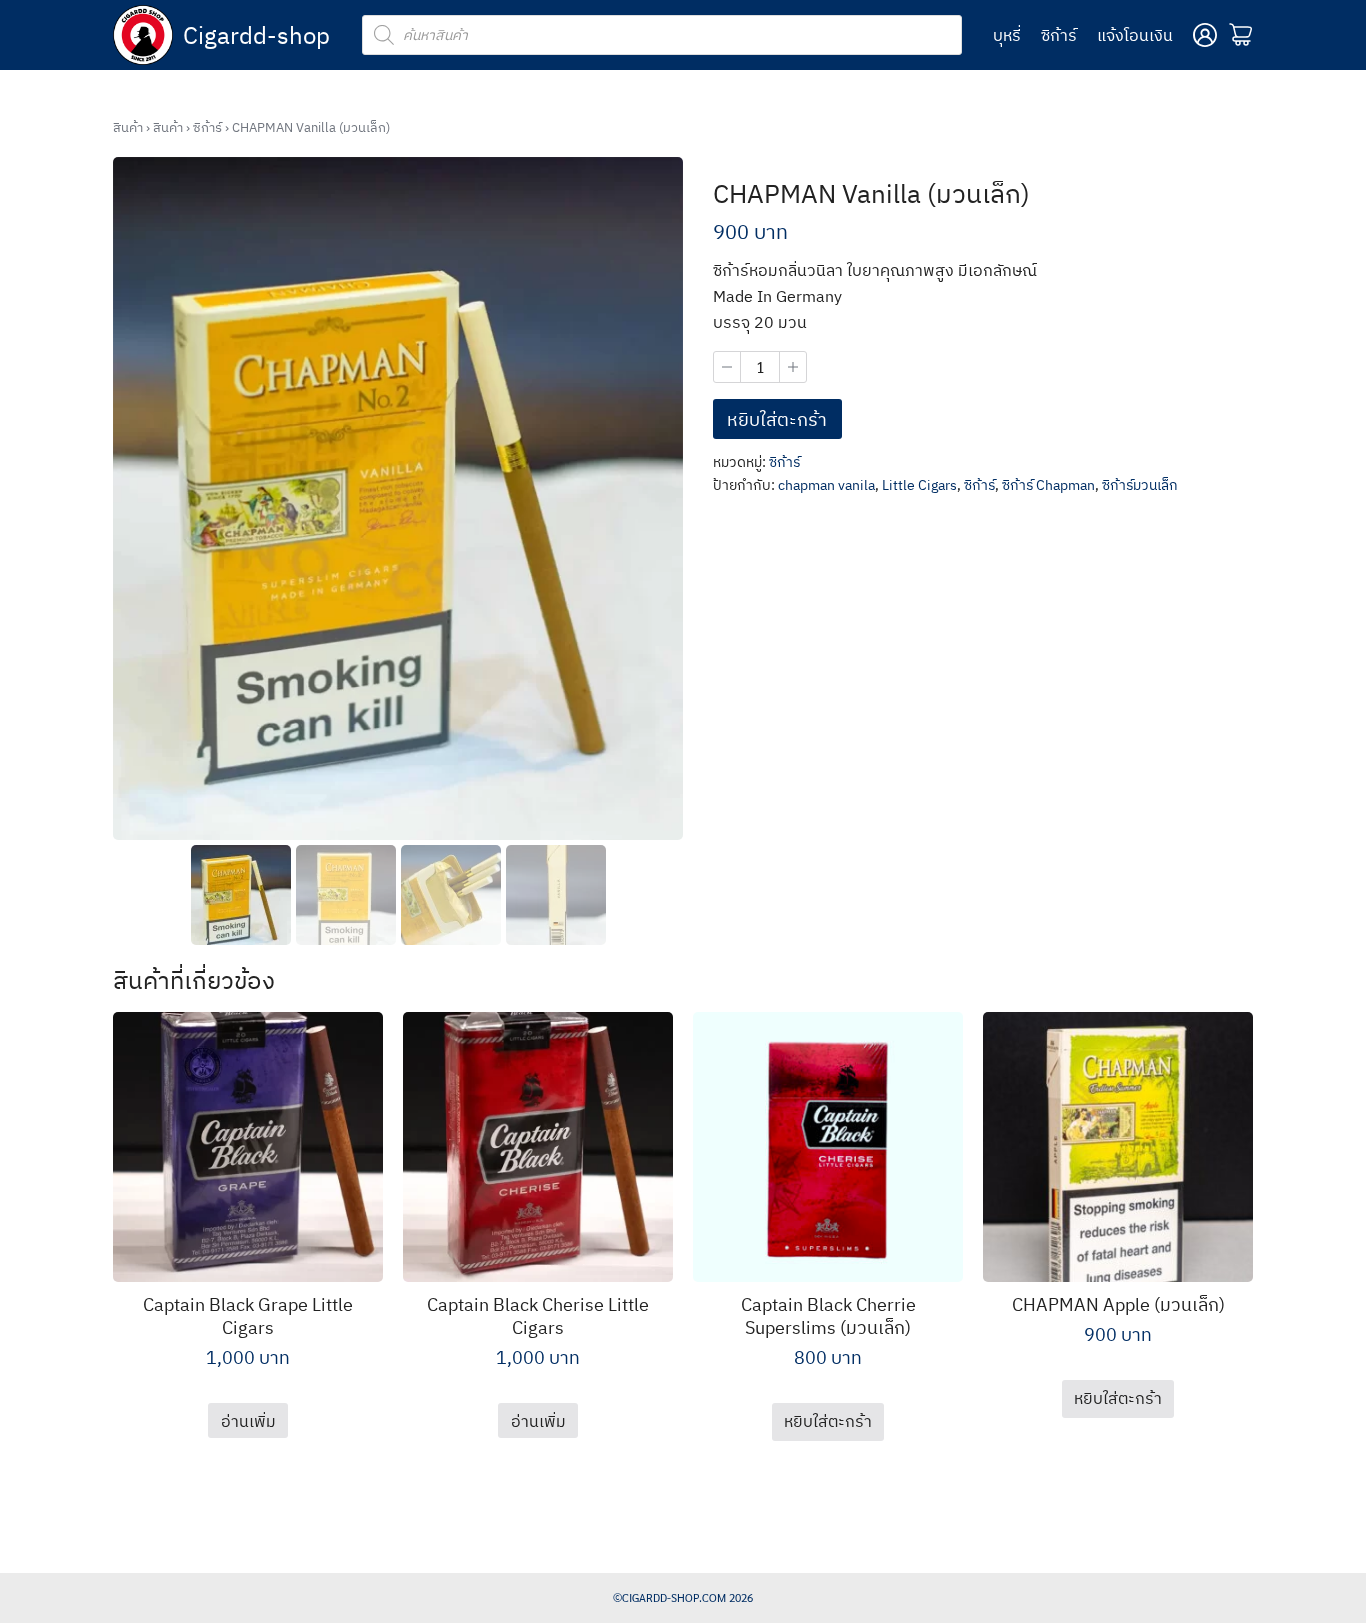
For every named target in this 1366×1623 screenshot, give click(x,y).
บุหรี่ (1007, 35)
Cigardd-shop (256, 35)
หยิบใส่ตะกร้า (777, 419)
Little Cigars (919, 485)
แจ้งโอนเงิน (1135, 35)
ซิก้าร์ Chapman (1048, 485)
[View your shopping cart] (1241, 35)
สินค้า (128, 127)
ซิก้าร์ (1059, 35)
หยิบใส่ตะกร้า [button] (828, 1421)
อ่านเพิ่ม (248, 1421)
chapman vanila (826, 485)
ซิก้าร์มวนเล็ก (1140, 485)
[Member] (1205, 35)
